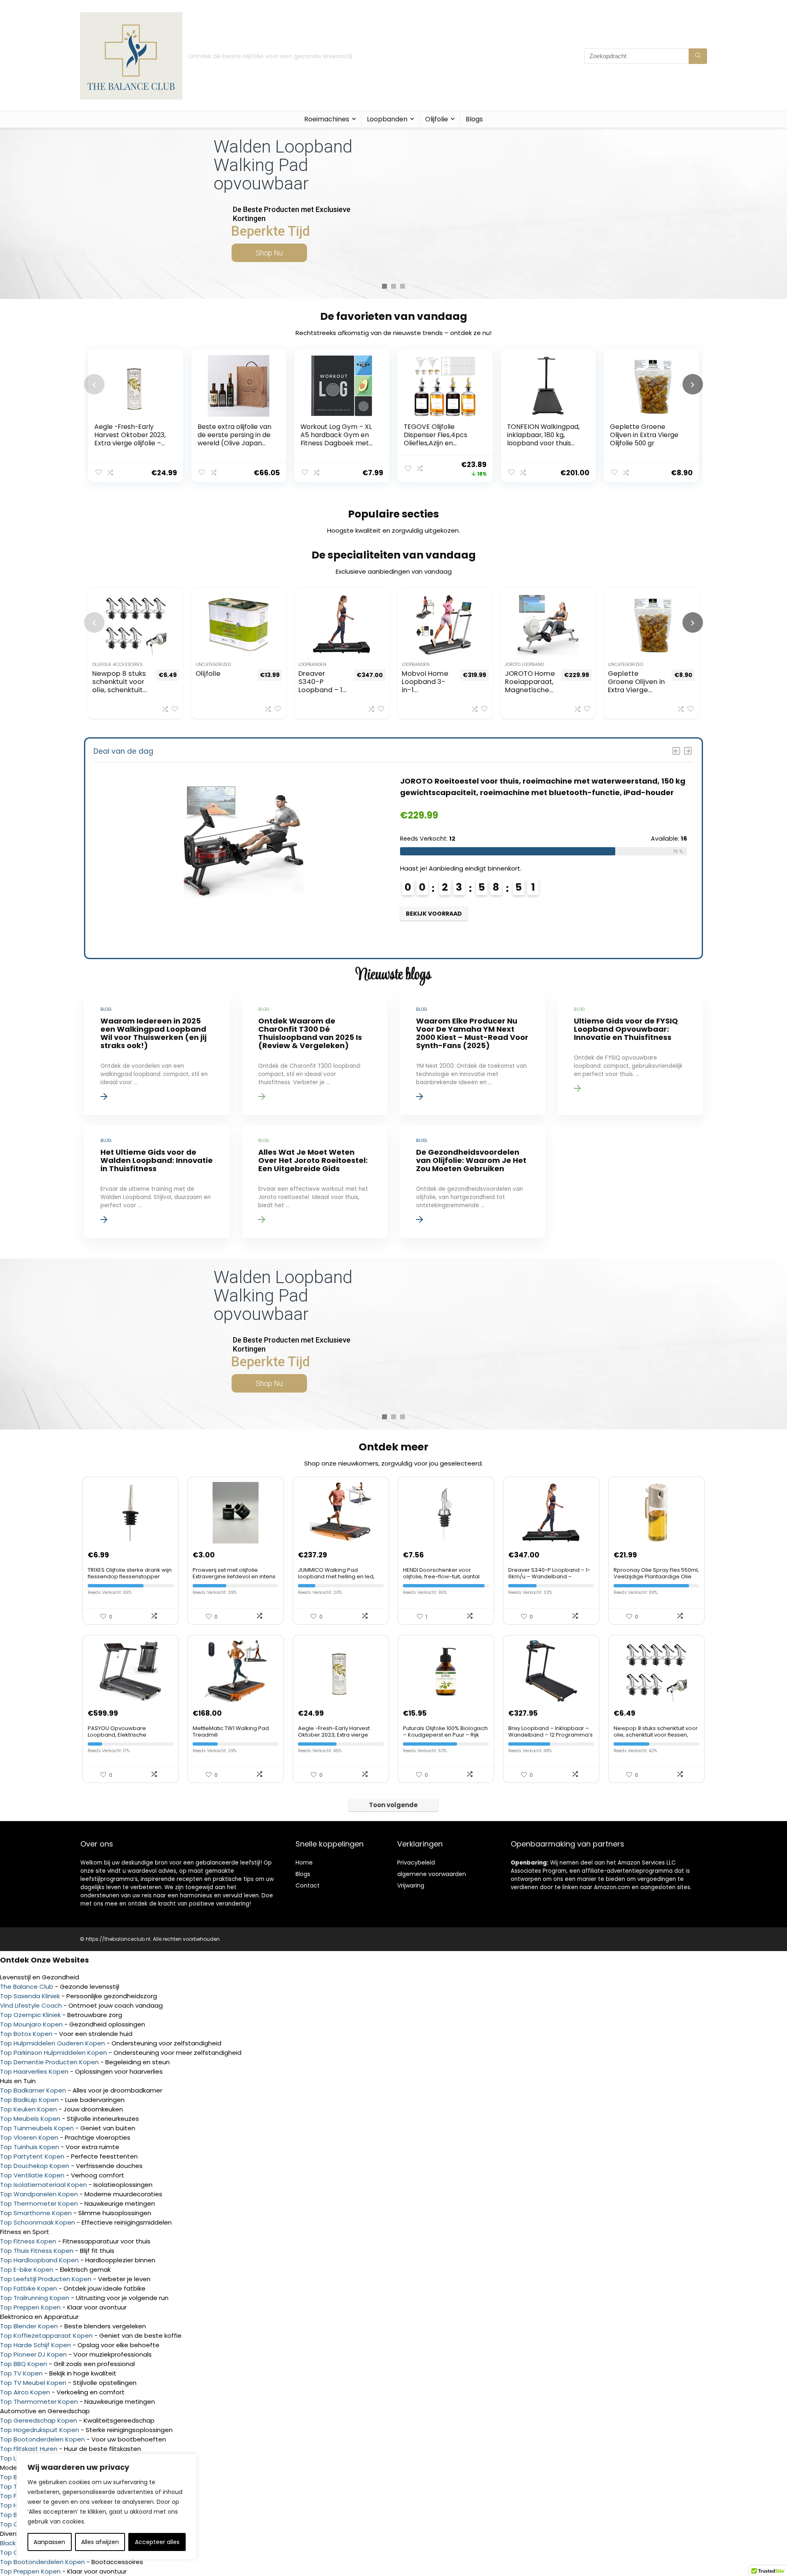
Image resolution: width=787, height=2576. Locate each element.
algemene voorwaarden (432, 1874)
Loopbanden (387, 119)
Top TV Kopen (21, 2373)
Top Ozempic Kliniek (30, 2015)
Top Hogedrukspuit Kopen (40, 2430)
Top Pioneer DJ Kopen (33, 2354)
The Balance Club (27, 1987)
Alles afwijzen (100, 2542)
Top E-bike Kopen (27, 2269)
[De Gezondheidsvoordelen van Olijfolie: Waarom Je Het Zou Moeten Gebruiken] (472, 1182)
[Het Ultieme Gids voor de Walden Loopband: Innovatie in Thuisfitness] (157, 1182)
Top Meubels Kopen (30, 2119)
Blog (301, 1874)
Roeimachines (327, 119)
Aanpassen (49, 2542)
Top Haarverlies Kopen (34, 2071)
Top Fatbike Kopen (28, 2288)
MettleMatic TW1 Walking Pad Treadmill (231, 1731)
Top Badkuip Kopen (29, 2100)
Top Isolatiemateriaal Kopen (43, 2185)
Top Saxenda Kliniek (30, 1996)
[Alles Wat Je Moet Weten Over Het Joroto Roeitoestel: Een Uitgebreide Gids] (314, 1182)
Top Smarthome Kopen (36, 2213)
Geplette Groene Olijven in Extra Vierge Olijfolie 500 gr (644, 435)
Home (304, 1862)
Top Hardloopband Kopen (39, 2260)
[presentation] (94, 384)
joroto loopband (524, 665)
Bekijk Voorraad (434, 914)
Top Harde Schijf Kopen (35, 2345)
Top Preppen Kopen (30, 2307)
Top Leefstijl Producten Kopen (46, 2279)
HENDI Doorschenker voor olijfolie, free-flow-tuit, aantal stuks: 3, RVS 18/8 (441, 1576)
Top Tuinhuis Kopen (30, 2147)
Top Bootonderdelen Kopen (42, 2439)
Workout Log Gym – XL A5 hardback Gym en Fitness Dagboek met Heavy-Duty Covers (336, 439)
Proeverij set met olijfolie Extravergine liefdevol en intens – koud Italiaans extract (234, 1576)
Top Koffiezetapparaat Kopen (46, 2335)
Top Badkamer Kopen (33, 2090)
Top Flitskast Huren (29, 2449)
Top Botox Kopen (26, 2034)
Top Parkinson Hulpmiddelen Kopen (53, 2053)
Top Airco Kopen (25, 2392)
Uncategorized (213, 665)
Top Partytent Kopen (32, 2156)
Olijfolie (437, 119)
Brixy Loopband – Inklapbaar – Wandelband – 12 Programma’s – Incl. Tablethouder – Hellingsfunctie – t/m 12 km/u (550, 1738)
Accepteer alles (157, 2542)
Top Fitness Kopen (28, 2241)
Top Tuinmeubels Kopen (37, 2128)
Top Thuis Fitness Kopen (37, 2251)
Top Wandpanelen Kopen (39, 2194)
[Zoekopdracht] (698, 56)
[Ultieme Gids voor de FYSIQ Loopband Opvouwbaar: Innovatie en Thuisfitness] (630, 1054)
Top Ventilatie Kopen (32, 2175)
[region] (107, 2507)
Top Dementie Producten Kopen (49, 2062)
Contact (308, 1885)
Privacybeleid (416, 1862)
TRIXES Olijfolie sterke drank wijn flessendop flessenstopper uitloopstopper (130, 1576)
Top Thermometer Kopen (39, 2203)
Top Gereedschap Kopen (39, 2420)
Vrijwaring (411, 1885)
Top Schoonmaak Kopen (38, 2222)
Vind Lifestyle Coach (31, 2005)
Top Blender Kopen (29, 2326)
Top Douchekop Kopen (35, 2166)
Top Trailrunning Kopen (35, 2298)
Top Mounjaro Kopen (31, 2024)
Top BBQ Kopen (24, 2364)
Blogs (474, 119)
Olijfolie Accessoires (117, 665)
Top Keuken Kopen (28, 2109)
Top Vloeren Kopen (29, 2137)
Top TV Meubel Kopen (33, 2383)
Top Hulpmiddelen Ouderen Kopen (52, 2043)
